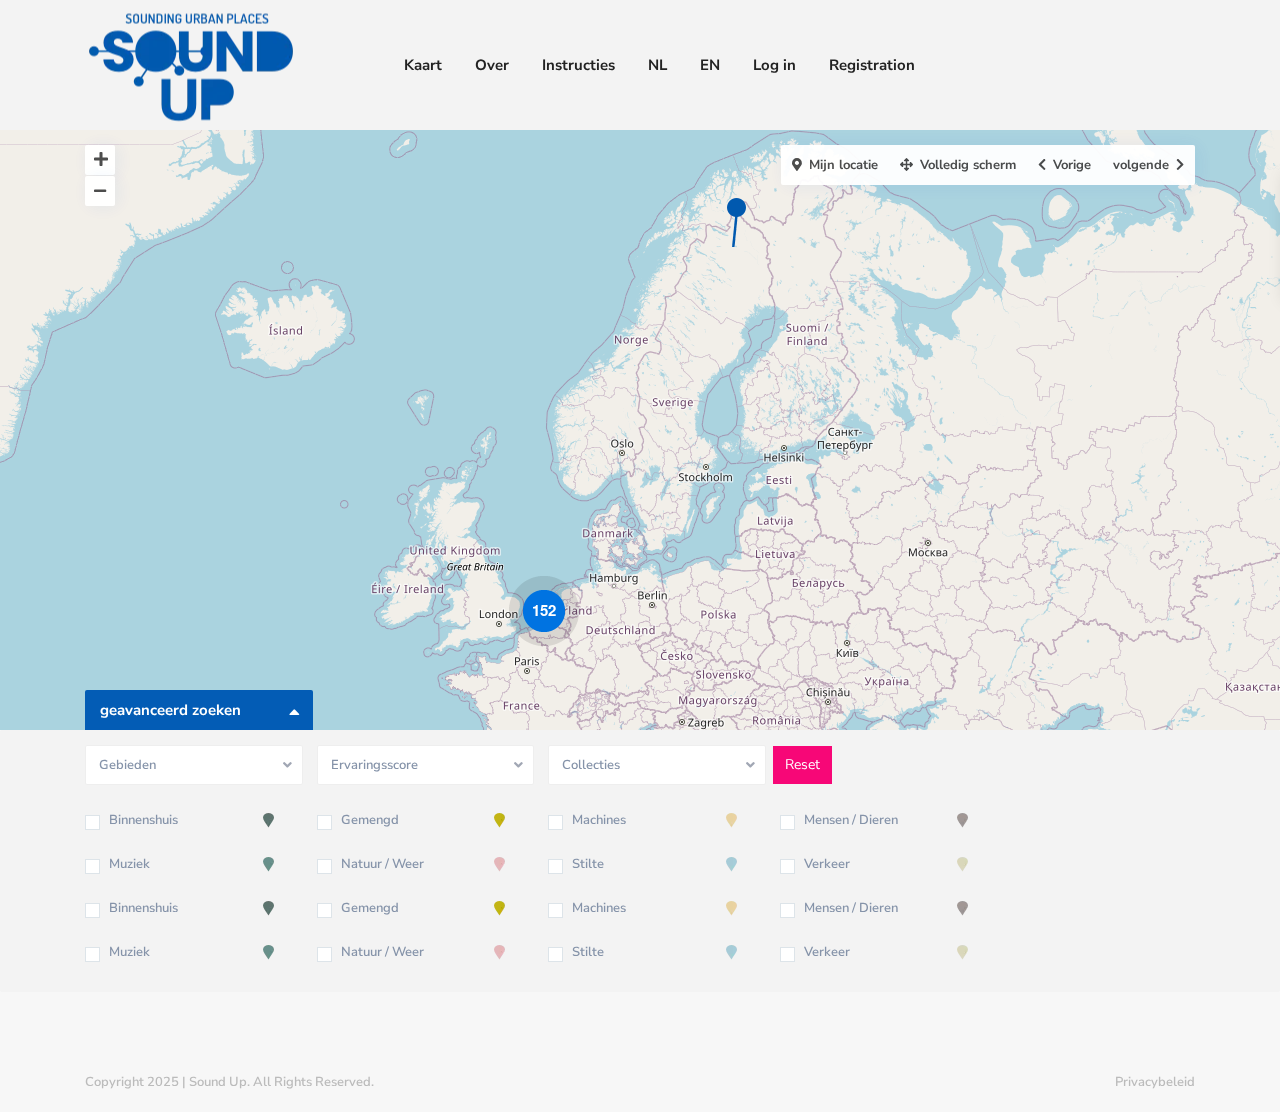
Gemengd (370, 820)
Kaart (423, 65)
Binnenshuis (143, 820)
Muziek (129, 864)
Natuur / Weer (382, 864)
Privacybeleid (1155, 1082)
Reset (802, 764)
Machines (599, 820)
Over (492, 65)
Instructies (578, 65)
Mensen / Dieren (851, 820)
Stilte (588, 864)
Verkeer (827, 864)
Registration (872, 65)
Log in (774, 65)
